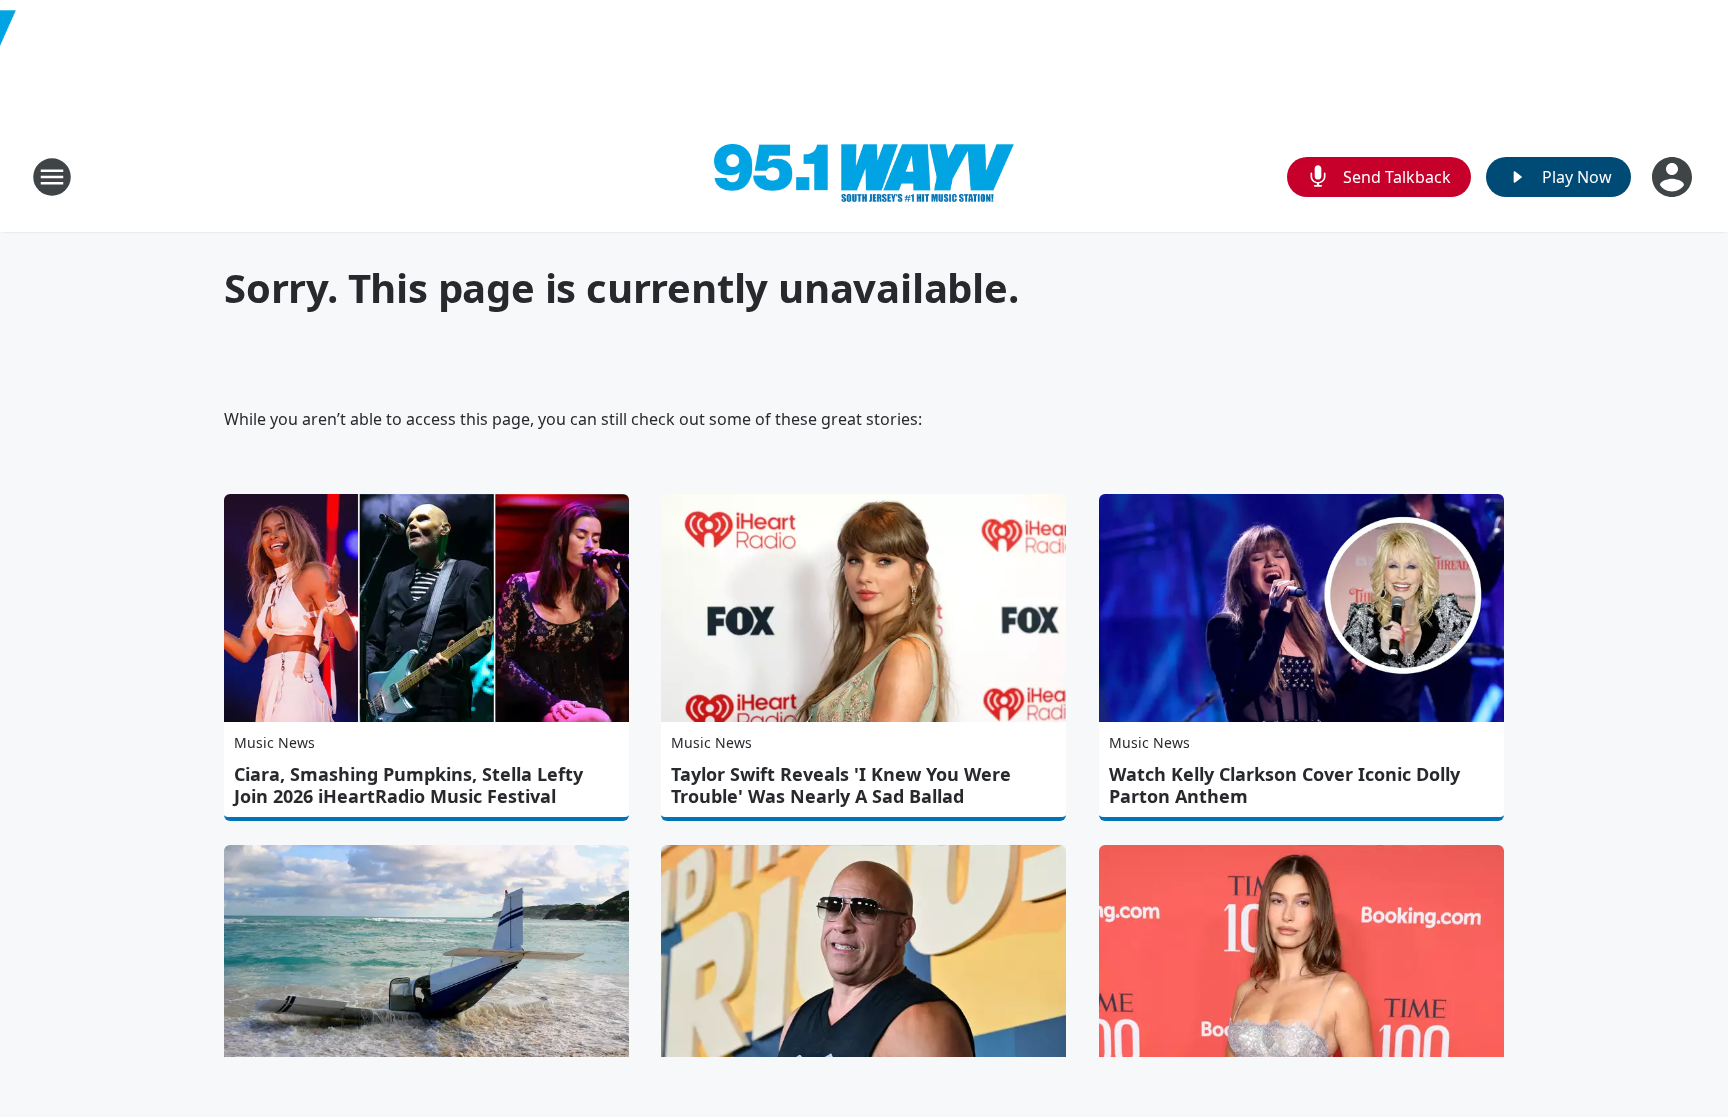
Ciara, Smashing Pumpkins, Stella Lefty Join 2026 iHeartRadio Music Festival (408, 785)
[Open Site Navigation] (52, 177)
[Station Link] (864, 177)
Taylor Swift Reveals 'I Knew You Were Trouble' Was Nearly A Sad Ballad (841, 785)
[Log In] (1674, 177)
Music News (274, 742)
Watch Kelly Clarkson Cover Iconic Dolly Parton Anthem (1284, 785)
